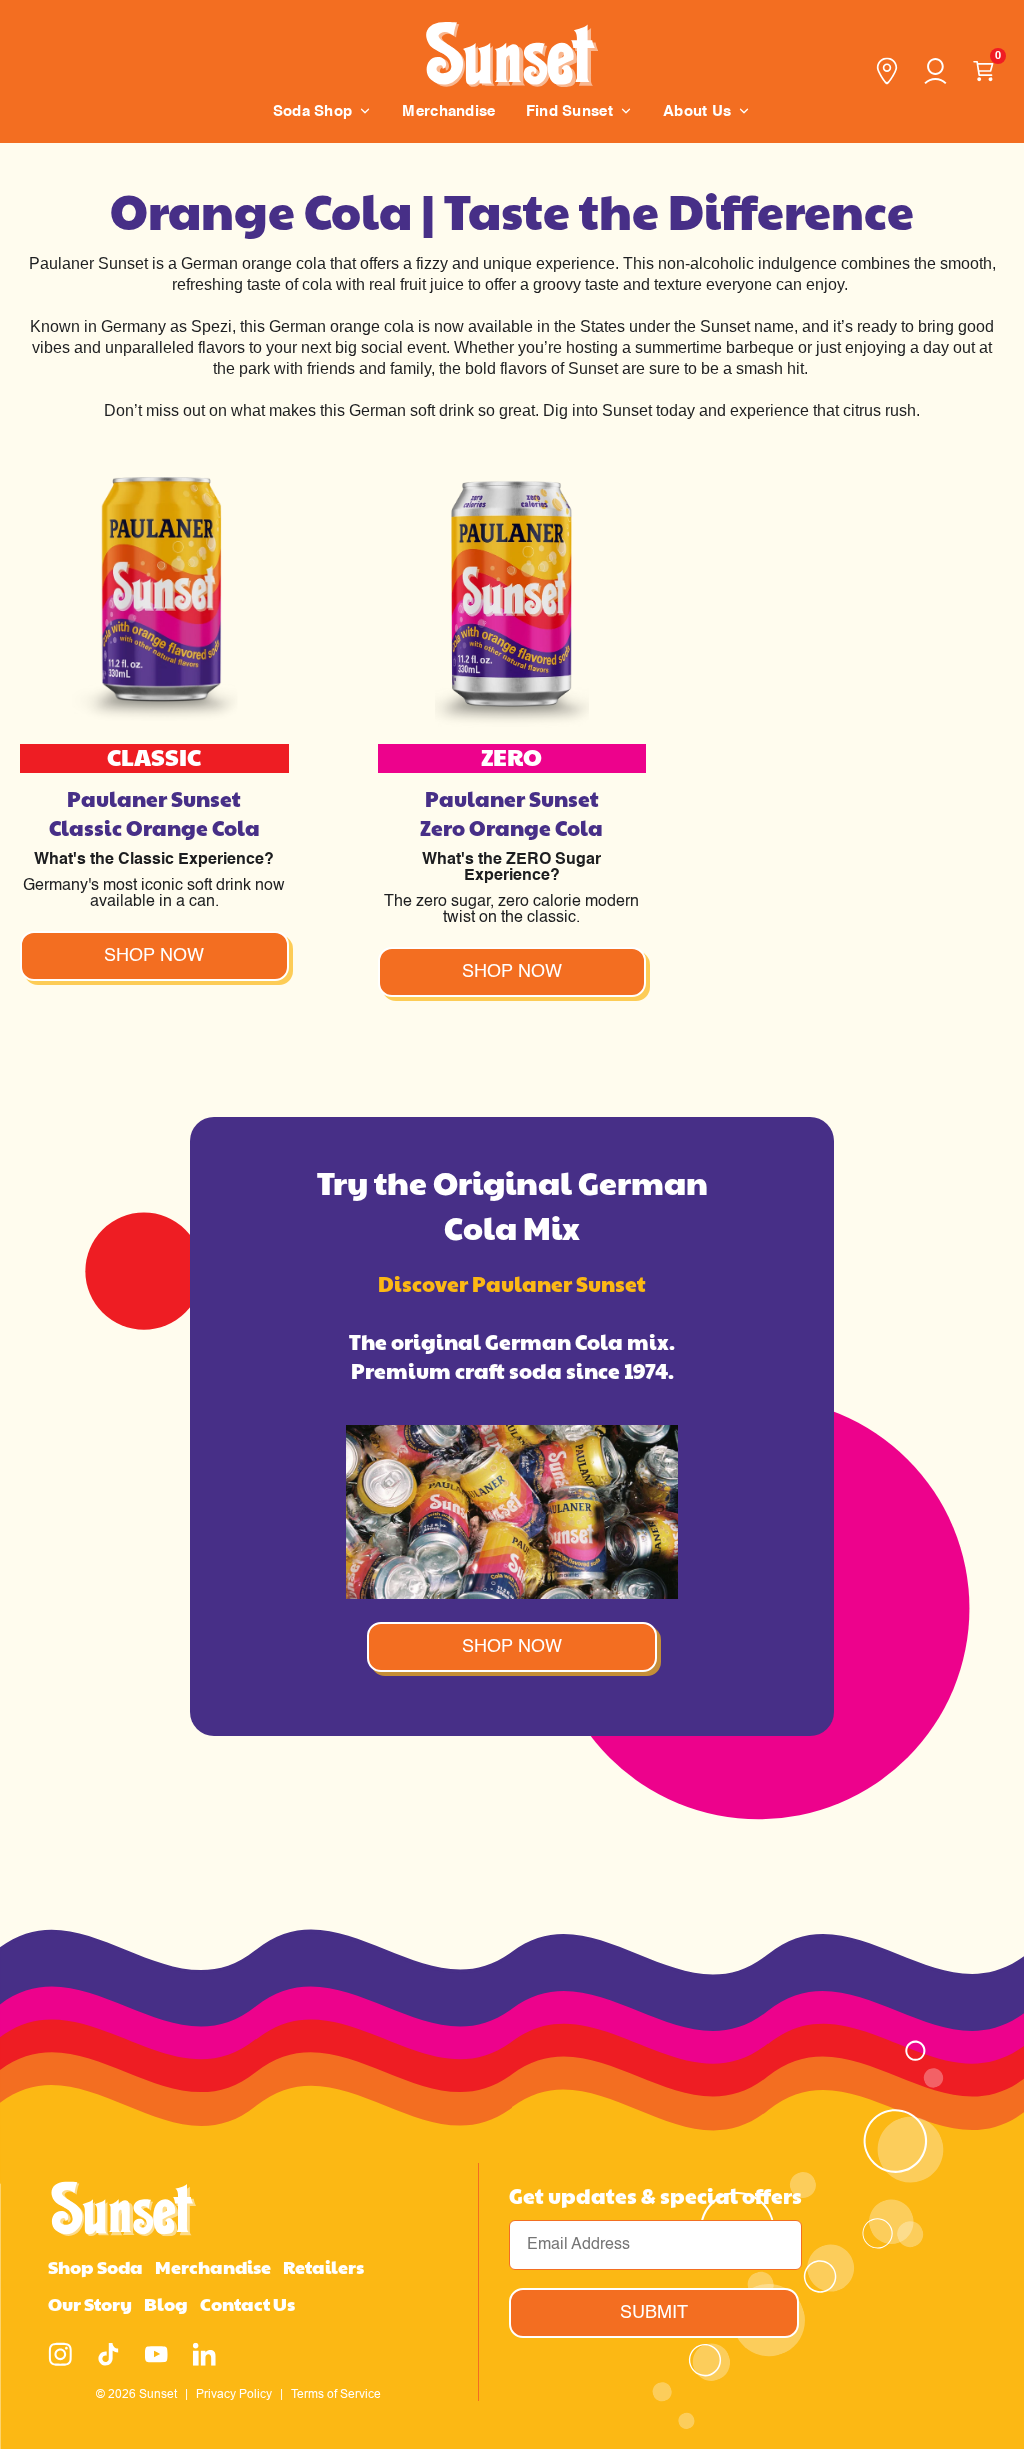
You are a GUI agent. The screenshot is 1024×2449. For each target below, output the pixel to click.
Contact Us (247, 2303)
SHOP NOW (512, 1647)
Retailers (323, 2266)
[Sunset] (512, 51)
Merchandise (213, 2266)
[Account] (935, 71)
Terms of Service (336, 2393)
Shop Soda (95, 2266)
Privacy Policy (234, 2393)
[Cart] (983, 71)
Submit (654, 2313)
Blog (166, 2303)
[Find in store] (887, 71)
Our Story (90, 2303)
